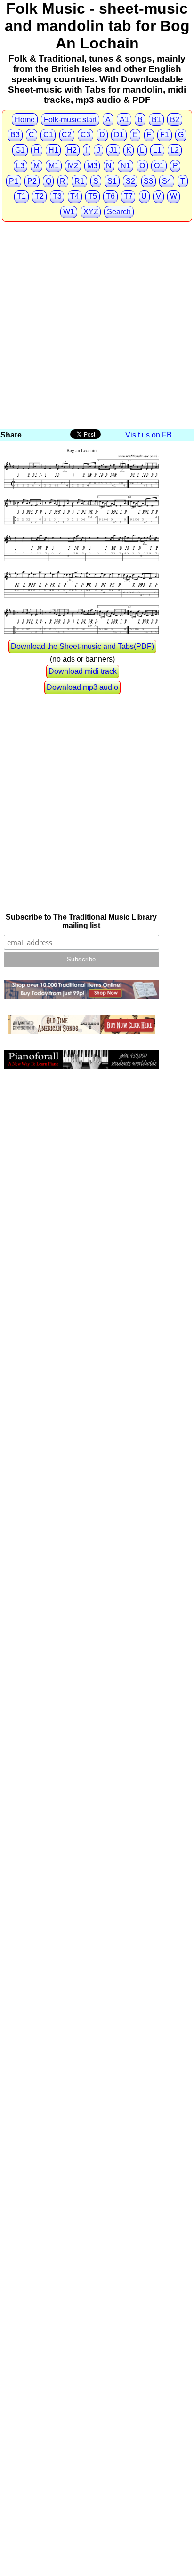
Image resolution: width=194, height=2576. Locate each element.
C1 (48, 135)
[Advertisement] (97, 326)
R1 (79, 181)
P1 (14, 181)
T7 (128, 196)
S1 (112, 181)
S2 (130, 181)
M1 (54, 166)
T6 (110, 196)
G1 (20, 150)
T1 (21, 196)
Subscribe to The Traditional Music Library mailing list (81, 921)
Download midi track (83, 671)
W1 (69, 212)
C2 (67, 135)
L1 (157, 150)
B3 (15, 135)
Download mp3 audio (82, 687)
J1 (113, 150)
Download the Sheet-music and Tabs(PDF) (82, 646)
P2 (32, 181)
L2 (175, 150)
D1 (119, 135)
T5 (93, 196)
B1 (156, 120)
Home (25, 120)
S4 (167, 181)
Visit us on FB (149, 435)
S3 (148, 181)
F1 (165, 135)
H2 (72, 150)
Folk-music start (70, 120)
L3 (20, 166)
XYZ (91, 212)
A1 (124, 120)
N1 (125, 166)
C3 (85, 135)
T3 (57, 196)
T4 (75, 196)
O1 (159, 166)
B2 (175, 120)
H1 (53, 150)
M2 (73, 166)
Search (119, 212)
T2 (39, 196)
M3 (92, 166)
